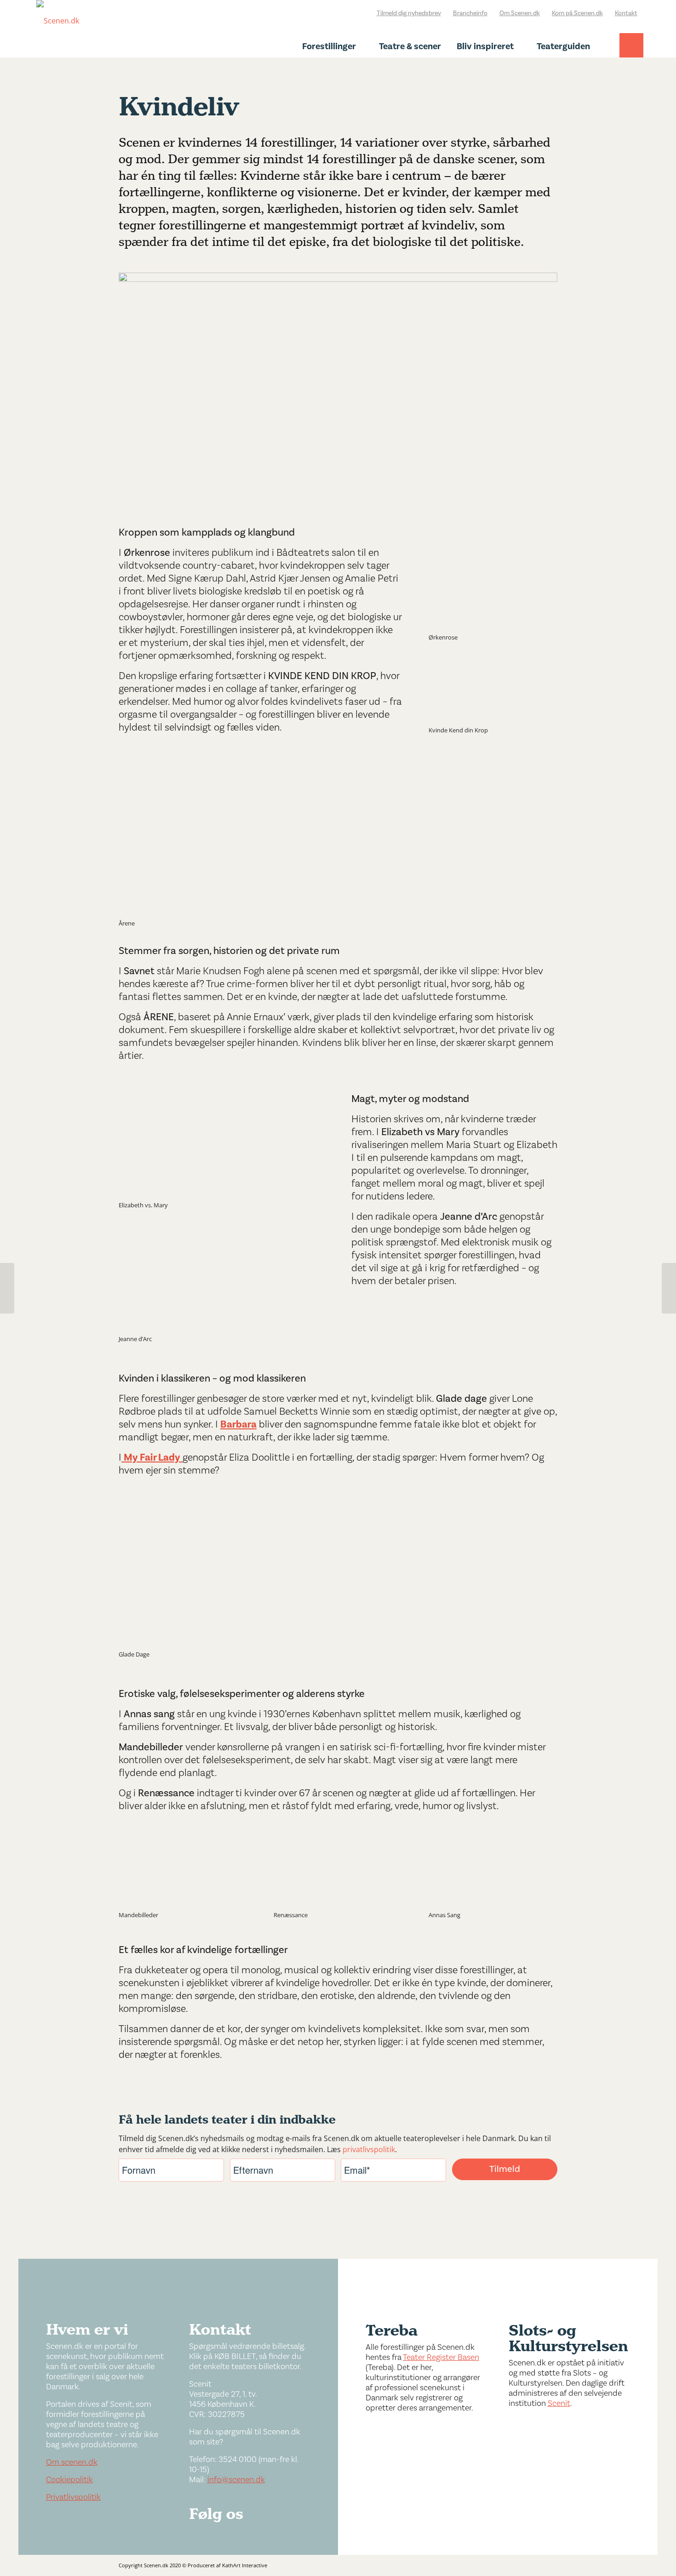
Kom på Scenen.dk (577, 13)
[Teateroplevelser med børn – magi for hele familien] (7, 1288)
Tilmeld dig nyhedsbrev (409, 13)
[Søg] (631, 54)
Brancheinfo (470, 13)
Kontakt (626, 13)
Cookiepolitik (69, 2480)
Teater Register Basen (441, 2357)
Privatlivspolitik (73, 2497)
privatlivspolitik (369, 2149)
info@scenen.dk (236, 2480)
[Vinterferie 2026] (669, 1288)
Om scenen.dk (72, 2462)
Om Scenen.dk (520, 13)
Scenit (559, 2403)
